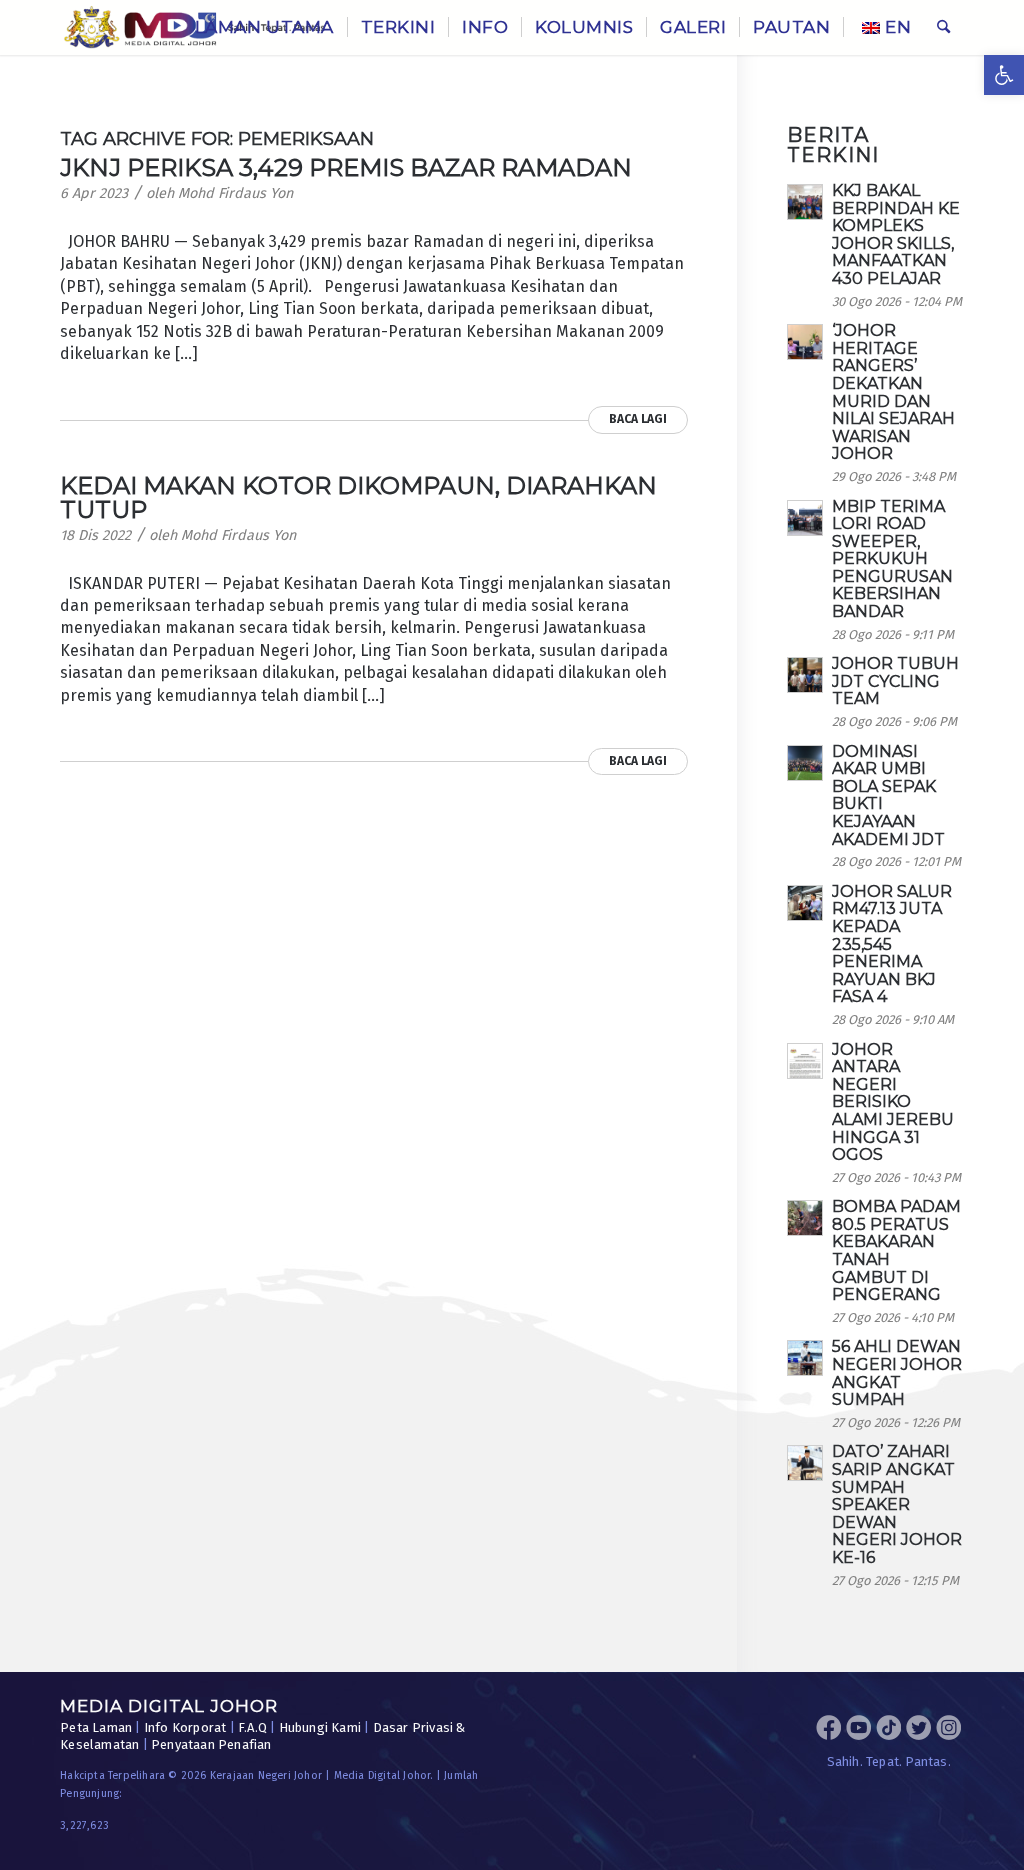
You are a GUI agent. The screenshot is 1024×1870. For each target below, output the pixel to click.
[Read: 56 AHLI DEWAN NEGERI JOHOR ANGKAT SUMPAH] (805, 1358)
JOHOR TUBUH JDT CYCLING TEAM (895, 681)
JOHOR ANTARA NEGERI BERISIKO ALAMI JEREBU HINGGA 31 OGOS (893, 1102)
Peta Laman (96, 1727)
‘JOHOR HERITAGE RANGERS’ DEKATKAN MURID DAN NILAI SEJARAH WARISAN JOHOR (893, 392)
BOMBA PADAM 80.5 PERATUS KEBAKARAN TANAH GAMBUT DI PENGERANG (896, 1250)
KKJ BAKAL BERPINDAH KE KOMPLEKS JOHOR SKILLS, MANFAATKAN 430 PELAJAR (896, 234)
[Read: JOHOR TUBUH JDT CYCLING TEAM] (805, 675)
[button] (1004, 75)
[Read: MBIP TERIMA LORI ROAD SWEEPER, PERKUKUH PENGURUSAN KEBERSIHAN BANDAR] (805, 518)
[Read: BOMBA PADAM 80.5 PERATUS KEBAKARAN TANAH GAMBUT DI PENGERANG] (805, 1218)
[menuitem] (264, 27)
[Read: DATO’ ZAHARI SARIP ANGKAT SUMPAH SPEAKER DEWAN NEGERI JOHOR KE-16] (805, 1463)
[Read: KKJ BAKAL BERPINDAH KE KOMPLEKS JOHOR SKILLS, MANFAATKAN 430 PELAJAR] (805, 202)
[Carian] (943, 27)
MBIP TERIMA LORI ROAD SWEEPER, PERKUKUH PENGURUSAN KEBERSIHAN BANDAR (892, 559)
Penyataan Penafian (211, 1744)
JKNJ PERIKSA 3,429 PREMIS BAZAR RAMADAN (346, 167)
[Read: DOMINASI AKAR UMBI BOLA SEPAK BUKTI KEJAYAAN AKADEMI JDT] (805, 763)
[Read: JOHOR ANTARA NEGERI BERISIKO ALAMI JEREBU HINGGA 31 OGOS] (805, 1061)
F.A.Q (252, 1727)
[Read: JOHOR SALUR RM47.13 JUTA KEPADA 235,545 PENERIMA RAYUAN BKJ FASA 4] (805, 903)
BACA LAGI (638, 419)
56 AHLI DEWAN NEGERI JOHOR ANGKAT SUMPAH (897, 1373)
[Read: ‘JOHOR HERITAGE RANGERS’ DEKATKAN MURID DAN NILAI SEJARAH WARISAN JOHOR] (805, 342)
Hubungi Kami (320, 1727)
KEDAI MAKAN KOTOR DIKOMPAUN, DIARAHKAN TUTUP (358, 497)
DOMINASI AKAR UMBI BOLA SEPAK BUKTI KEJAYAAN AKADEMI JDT (888, 795)
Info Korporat (185, 1727)
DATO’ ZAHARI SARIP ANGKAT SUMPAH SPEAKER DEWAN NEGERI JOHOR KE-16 (897, 1504)
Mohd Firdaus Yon (235, 193)
